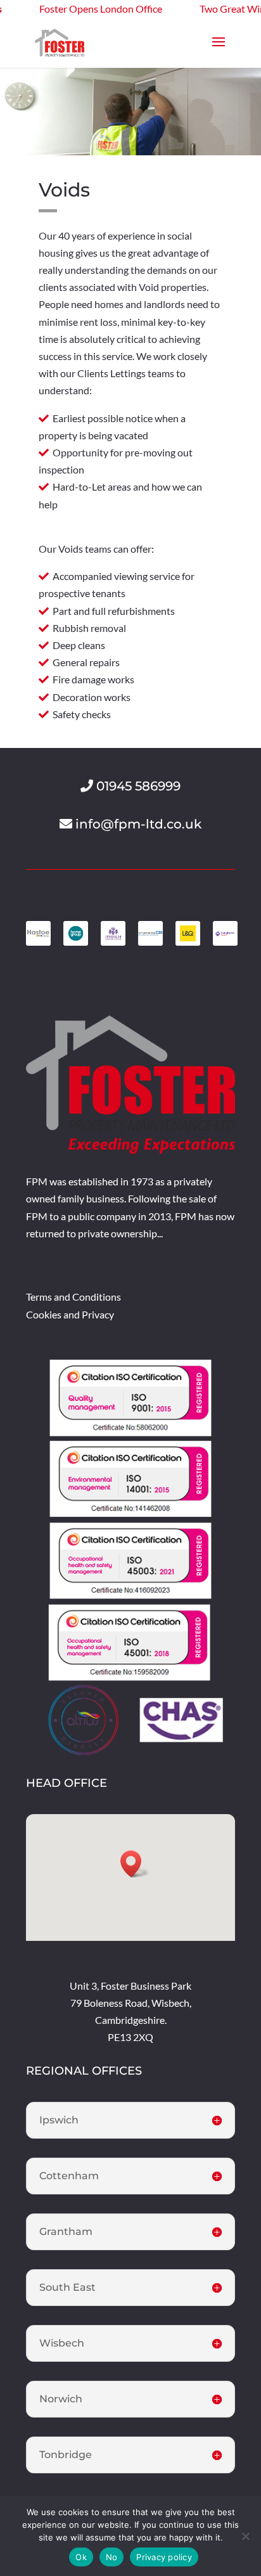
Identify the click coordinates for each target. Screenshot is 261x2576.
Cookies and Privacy (70, 1314)
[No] (245, 2536)
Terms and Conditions (73, 1297)
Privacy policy (164, 2557)
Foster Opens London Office (78, 9)
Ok (81, 2557)
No (112, 2557)
